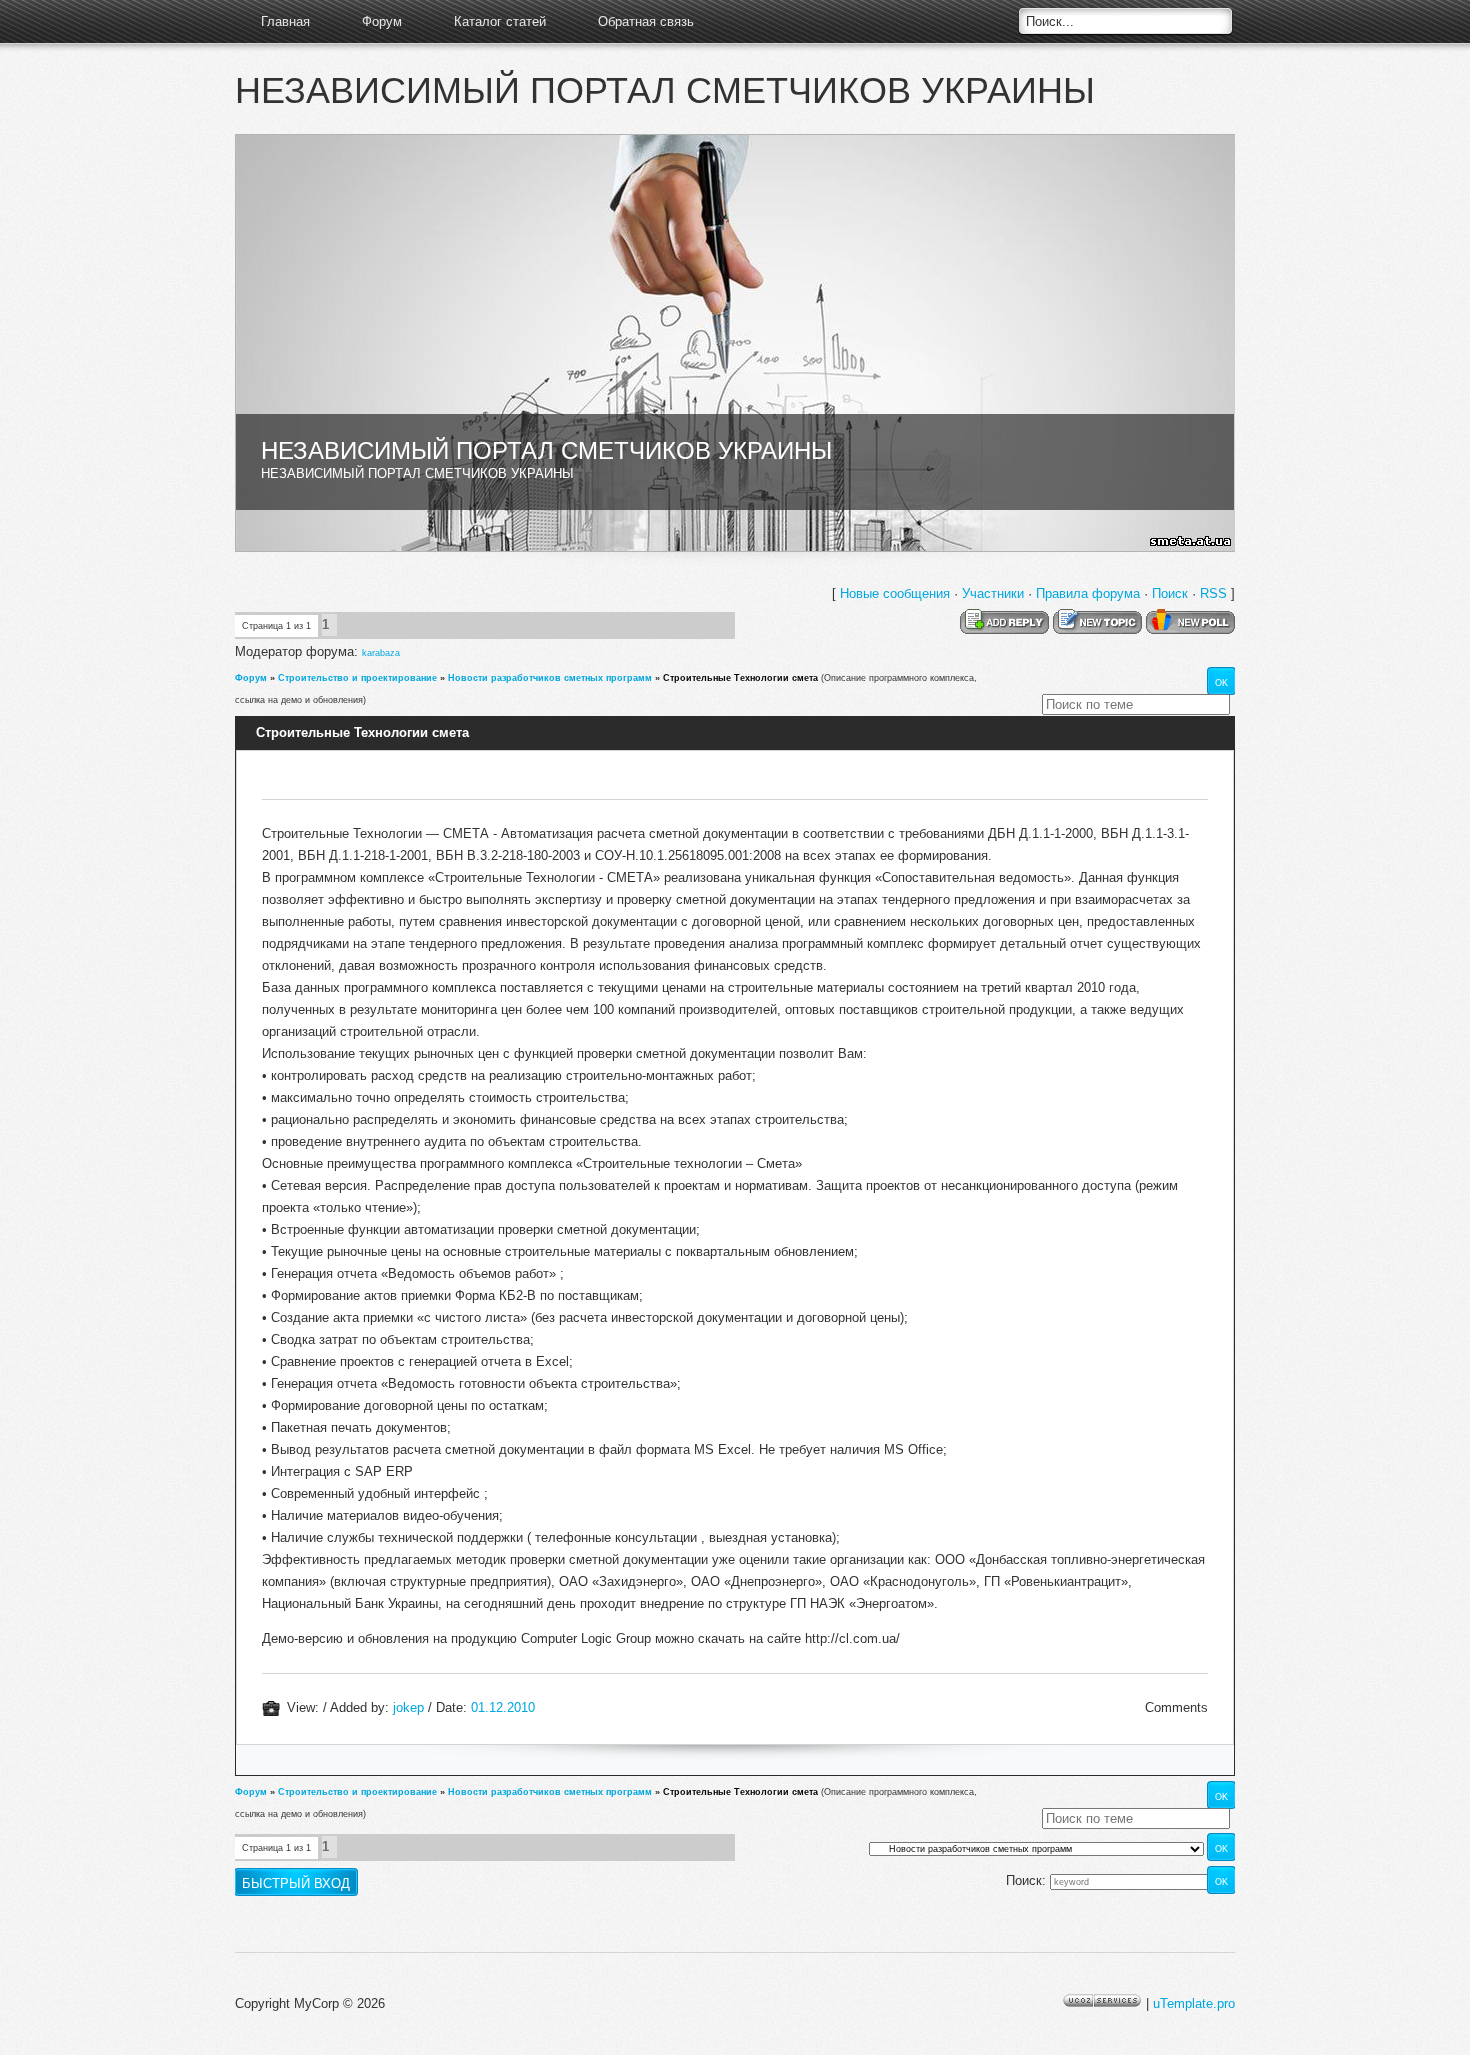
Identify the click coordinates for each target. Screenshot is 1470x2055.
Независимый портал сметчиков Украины (665, 90)
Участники (993, 593)
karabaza (381, 653)
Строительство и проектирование (357, 678)
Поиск (1170, 593)
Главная (285, 21)
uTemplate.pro (1194, 2003)
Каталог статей (500, 21)
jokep (408, 1707)
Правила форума (1088, 593)
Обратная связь (646, 21)
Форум (382, 21)
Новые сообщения (895, 593)
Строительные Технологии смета (740, 678)
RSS (1213, 593)
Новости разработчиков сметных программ (550, 678)
